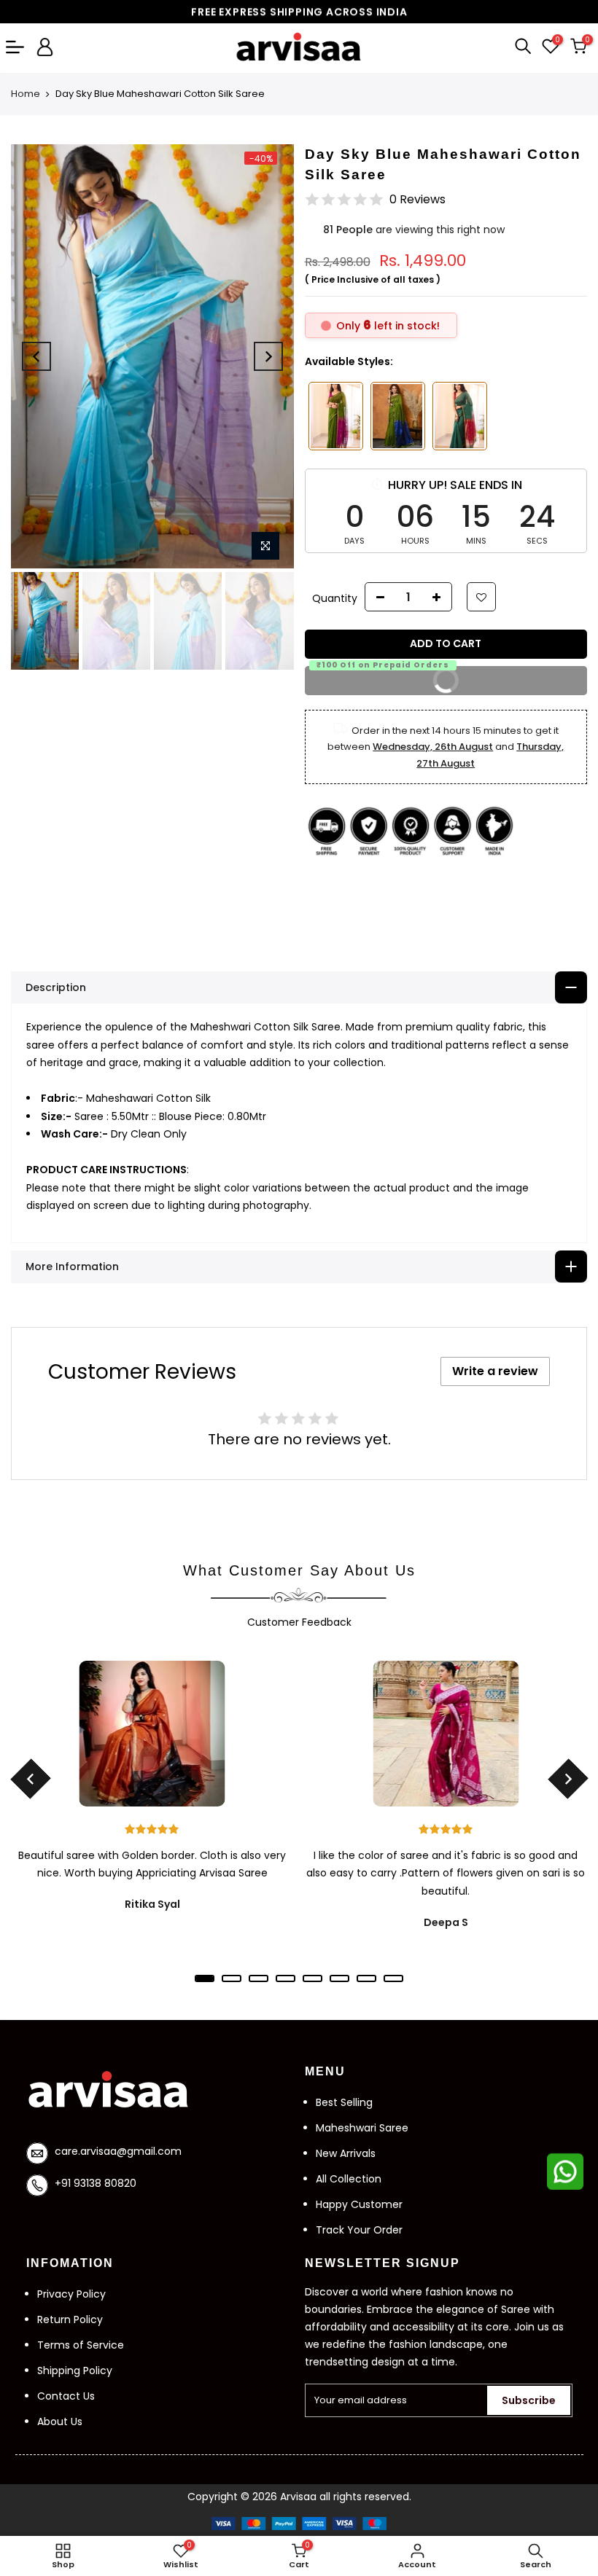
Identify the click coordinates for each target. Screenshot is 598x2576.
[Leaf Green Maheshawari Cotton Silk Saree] (398, 416)
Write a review (495, 1371)
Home (26, 94)
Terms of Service (81, 2345)
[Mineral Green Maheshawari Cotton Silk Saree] (460, 416)
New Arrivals (346, 2153)
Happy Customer (359, 2204)
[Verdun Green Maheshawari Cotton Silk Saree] (336, 416)
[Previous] (36, 356)
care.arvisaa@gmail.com (118, 2151)
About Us (60, 2422)
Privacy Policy (71, 2294)
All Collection (349, 2179)
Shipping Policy (75, 2371)
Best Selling (344, 2102)
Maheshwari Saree (362, 2128)
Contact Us (66, 2396)
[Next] (268, 356)
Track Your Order (359, 2230)
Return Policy (70, 2319)
